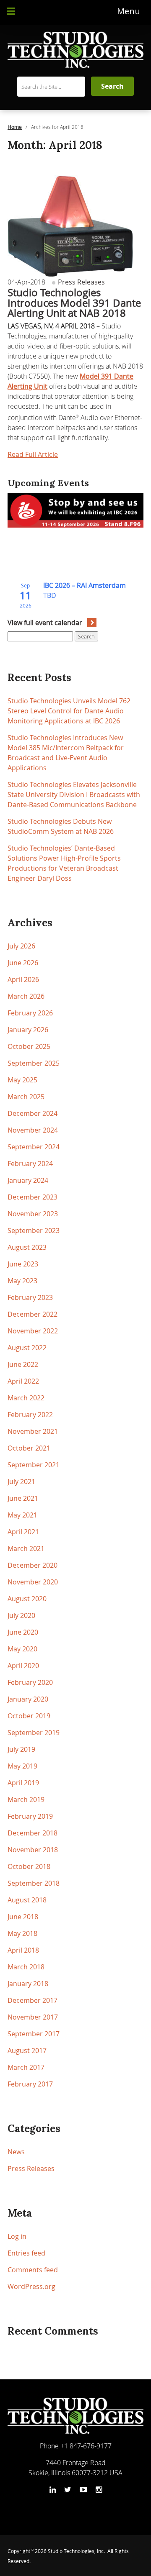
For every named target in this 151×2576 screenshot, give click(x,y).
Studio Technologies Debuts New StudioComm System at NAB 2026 (61, 826)
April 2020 (23, 1666)
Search (86, 636)
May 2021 (22, 1515)
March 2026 (26, 996)
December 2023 (33, 1197)
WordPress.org (31, 2286)
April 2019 (23, 1783)
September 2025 (34, 1063)
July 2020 (21, 1615)
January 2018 (28, 1984)
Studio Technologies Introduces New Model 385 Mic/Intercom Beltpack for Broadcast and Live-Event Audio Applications (66, 753)
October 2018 (29, 1866)
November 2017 (33, 2017)
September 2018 (34, 1883)
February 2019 (30, 1816)
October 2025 (29, 1046)
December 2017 (33, 2000)
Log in (17, 2236)
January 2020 (28, 1699)
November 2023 (33, 1214)
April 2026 (23, 979)
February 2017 (30, 2084)
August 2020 (27, 1599)
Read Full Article (33, 454)
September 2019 (34, 1733)
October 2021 (29, 1448)
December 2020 (33, 1565)
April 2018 (23, 1950)
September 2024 (34, 1147)
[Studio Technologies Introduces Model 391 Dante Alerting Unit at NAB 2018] (70, 223)
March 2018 (26, 1967)
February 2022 (30, 1415)
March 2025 (26, 1097)
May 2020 (22, 1649)
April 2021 (23, 1532)
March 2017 (26, 2067)
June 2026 (23, 963)
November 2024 (33, 1130)
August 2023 (27, 1247)
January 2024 (28, 1180)
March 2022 (26, 1398)
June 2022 (23, 1364)
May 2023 (22, 1281)
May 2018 (22, 1933)
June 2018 (23, 1917)
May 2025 (22, 1080)
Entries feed (26, 2253)
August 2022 (27, 1348)
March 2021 (26, 1548)
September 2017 (34, 2034)
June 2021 (23, 1498)
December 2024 (33, 1113)
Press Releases (81, 282)
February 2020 (30, 1682)
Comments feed (33, 2270)
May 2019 (22, 1766)
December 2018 (33, 1833)
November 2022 (33, 1331)
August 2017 (27, 2051)
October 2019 (29, 1716)
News (16, 2152)
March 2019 (26, 1799)
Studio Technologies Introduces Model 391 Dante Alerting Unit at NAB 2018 (74, 303)
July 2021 (21, 1482)
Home (15, 127)
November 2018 (33, 1850)
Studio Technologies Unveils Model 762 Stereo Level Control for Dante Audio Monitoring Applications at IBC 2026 (69, 711)
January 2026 (28, 1030)
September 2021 (34, 1465)
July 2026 (21, 946)
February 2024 (30, 1164)
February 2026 (30, 1013)
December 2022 (33, 1314)
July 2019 (21, 1749)
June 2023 (23, 1264)
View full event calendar (45, 623)
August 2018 (27, 1900)
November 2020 (33, 1582)
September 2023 (34, 1230)
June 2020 (23, 1632)
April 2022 (23, 1381)
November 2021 (33, 1431)
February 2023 (30, 1297)
